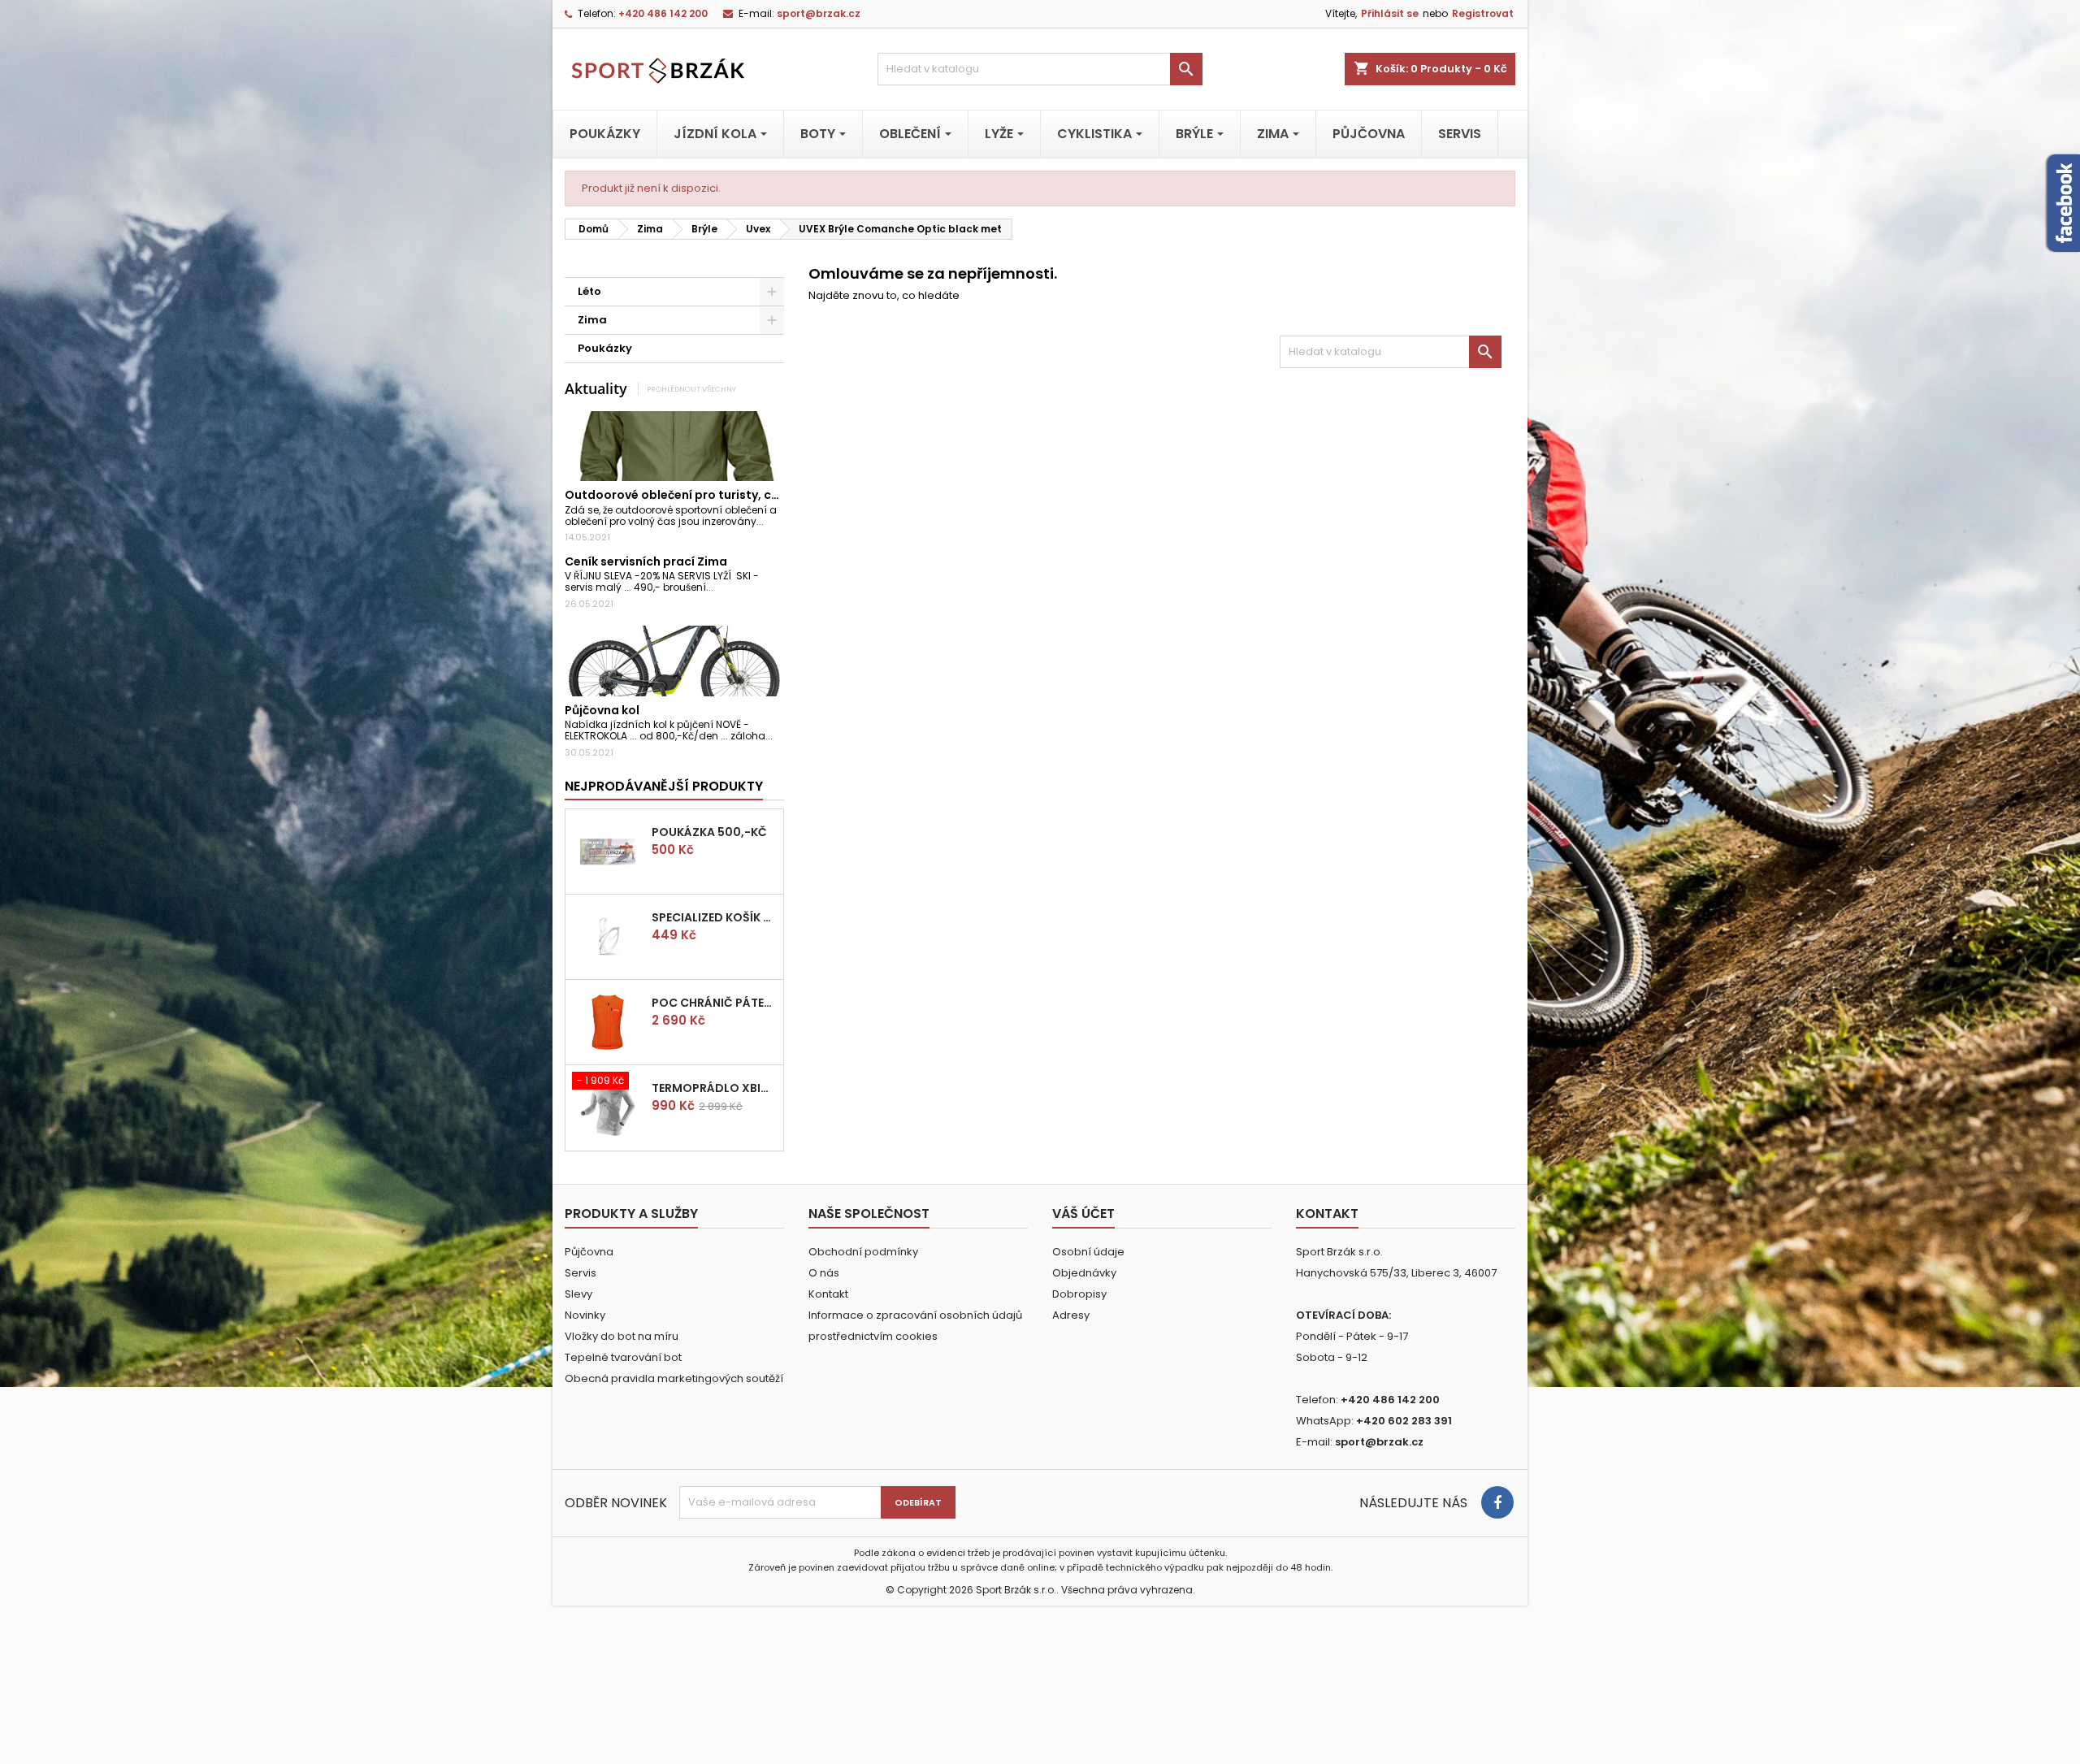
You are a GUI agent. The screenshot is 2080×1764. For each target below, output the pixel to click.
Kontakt (828, 1294)
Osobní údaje (1088, 1252)
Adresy (1071, 1315)
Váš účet (1083, 1214)
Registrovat (1483, 13)
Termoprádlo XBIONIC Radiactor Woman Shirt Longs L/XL (714, 1088)
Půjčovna (589, 1252)
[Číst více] (771, 521)
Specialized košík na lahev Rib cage (714, 917)
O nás (824, 1273)
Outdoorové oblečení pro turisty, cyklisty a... (697, 495)
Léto (589, 291)
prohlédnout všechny (691, 389)
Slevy (578, 1294)
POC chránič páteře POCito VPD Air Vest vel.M (714, 1003)
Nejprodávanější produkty (664, 786)
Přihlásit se (1390, 13)
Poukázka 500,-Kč (709, 832)
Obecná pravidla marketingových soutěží (674, 1378)
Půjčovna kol (602, 710)
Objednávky (1084, 1273)
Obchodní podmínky (863, 1252)
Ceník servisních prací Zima (646, 561)
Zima (592, 320)
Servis (581, 1273)
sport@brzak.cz (819, 13)
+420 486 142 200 (663, 13)
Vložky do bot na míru (622, 1336)
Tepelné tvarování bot (623, 1357)
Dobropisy (1079, 1294)
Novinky (585, 1315)
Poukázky (605, 348)
